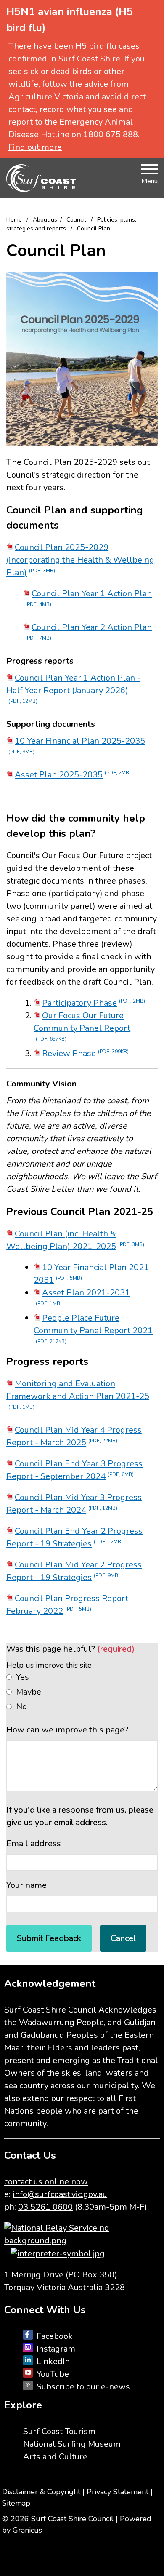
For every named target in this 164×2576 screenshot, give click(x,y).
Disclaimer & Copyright (41, 2492)
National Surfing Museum (72, 2444)
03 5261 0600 (45, 2207)
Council (77, 220)
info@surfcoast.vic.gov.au (60, 2194)
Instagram (56, 2349)
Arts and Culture (55, 2457)
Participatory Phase (94, 1003)
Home (14, 220)
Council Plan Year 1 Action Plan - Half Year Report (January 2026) (73, 688)
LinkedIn (53, 2361)
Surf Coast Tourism (59, 2431)
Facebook (55, 2336)
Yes (22, 1677)
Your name (26, 1885)
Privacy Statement (118, 2492)
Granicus (27, 2530)
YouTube (53, 2374)
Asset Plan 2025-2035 (73, 775)
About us (45, 220)
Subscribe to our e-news (83, 2387)
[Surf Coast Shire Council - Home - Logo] (41, 178)
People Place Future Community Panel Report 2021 (93, 1328)
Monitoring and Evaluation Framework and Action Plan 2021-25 (78, 1394)
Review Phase (85, 1053)
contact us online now (46, 2182)
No (21, 1707)
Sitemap (16, 2503)
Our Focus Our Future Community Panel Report (82, 1026)
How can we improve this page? (67, 1730)
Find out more (35, 147)
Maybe (29, 1692)
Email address (34, 1843)
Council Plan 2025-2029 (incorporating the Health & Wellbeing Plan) (80, 560)
